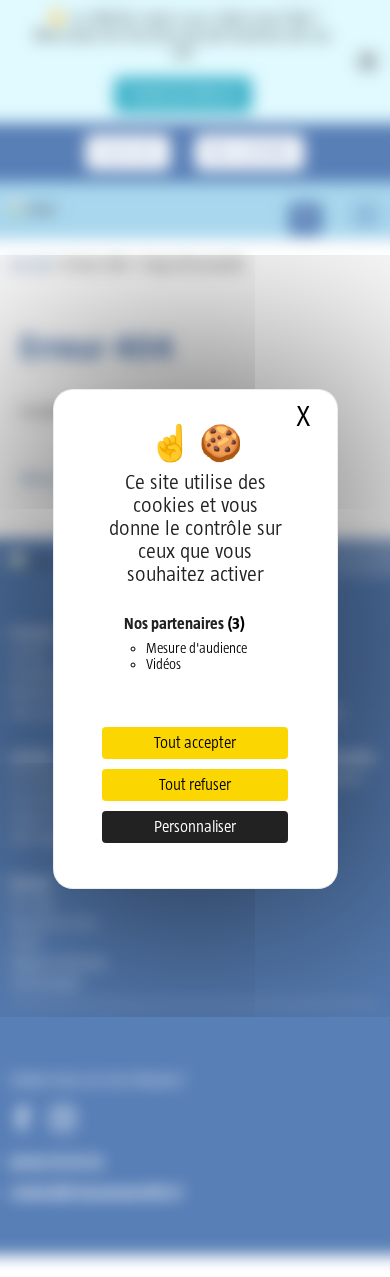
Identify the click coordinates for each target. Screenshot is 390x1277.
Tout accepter (195, 742)
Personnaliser (195, 826)
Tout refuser (195, 784)
